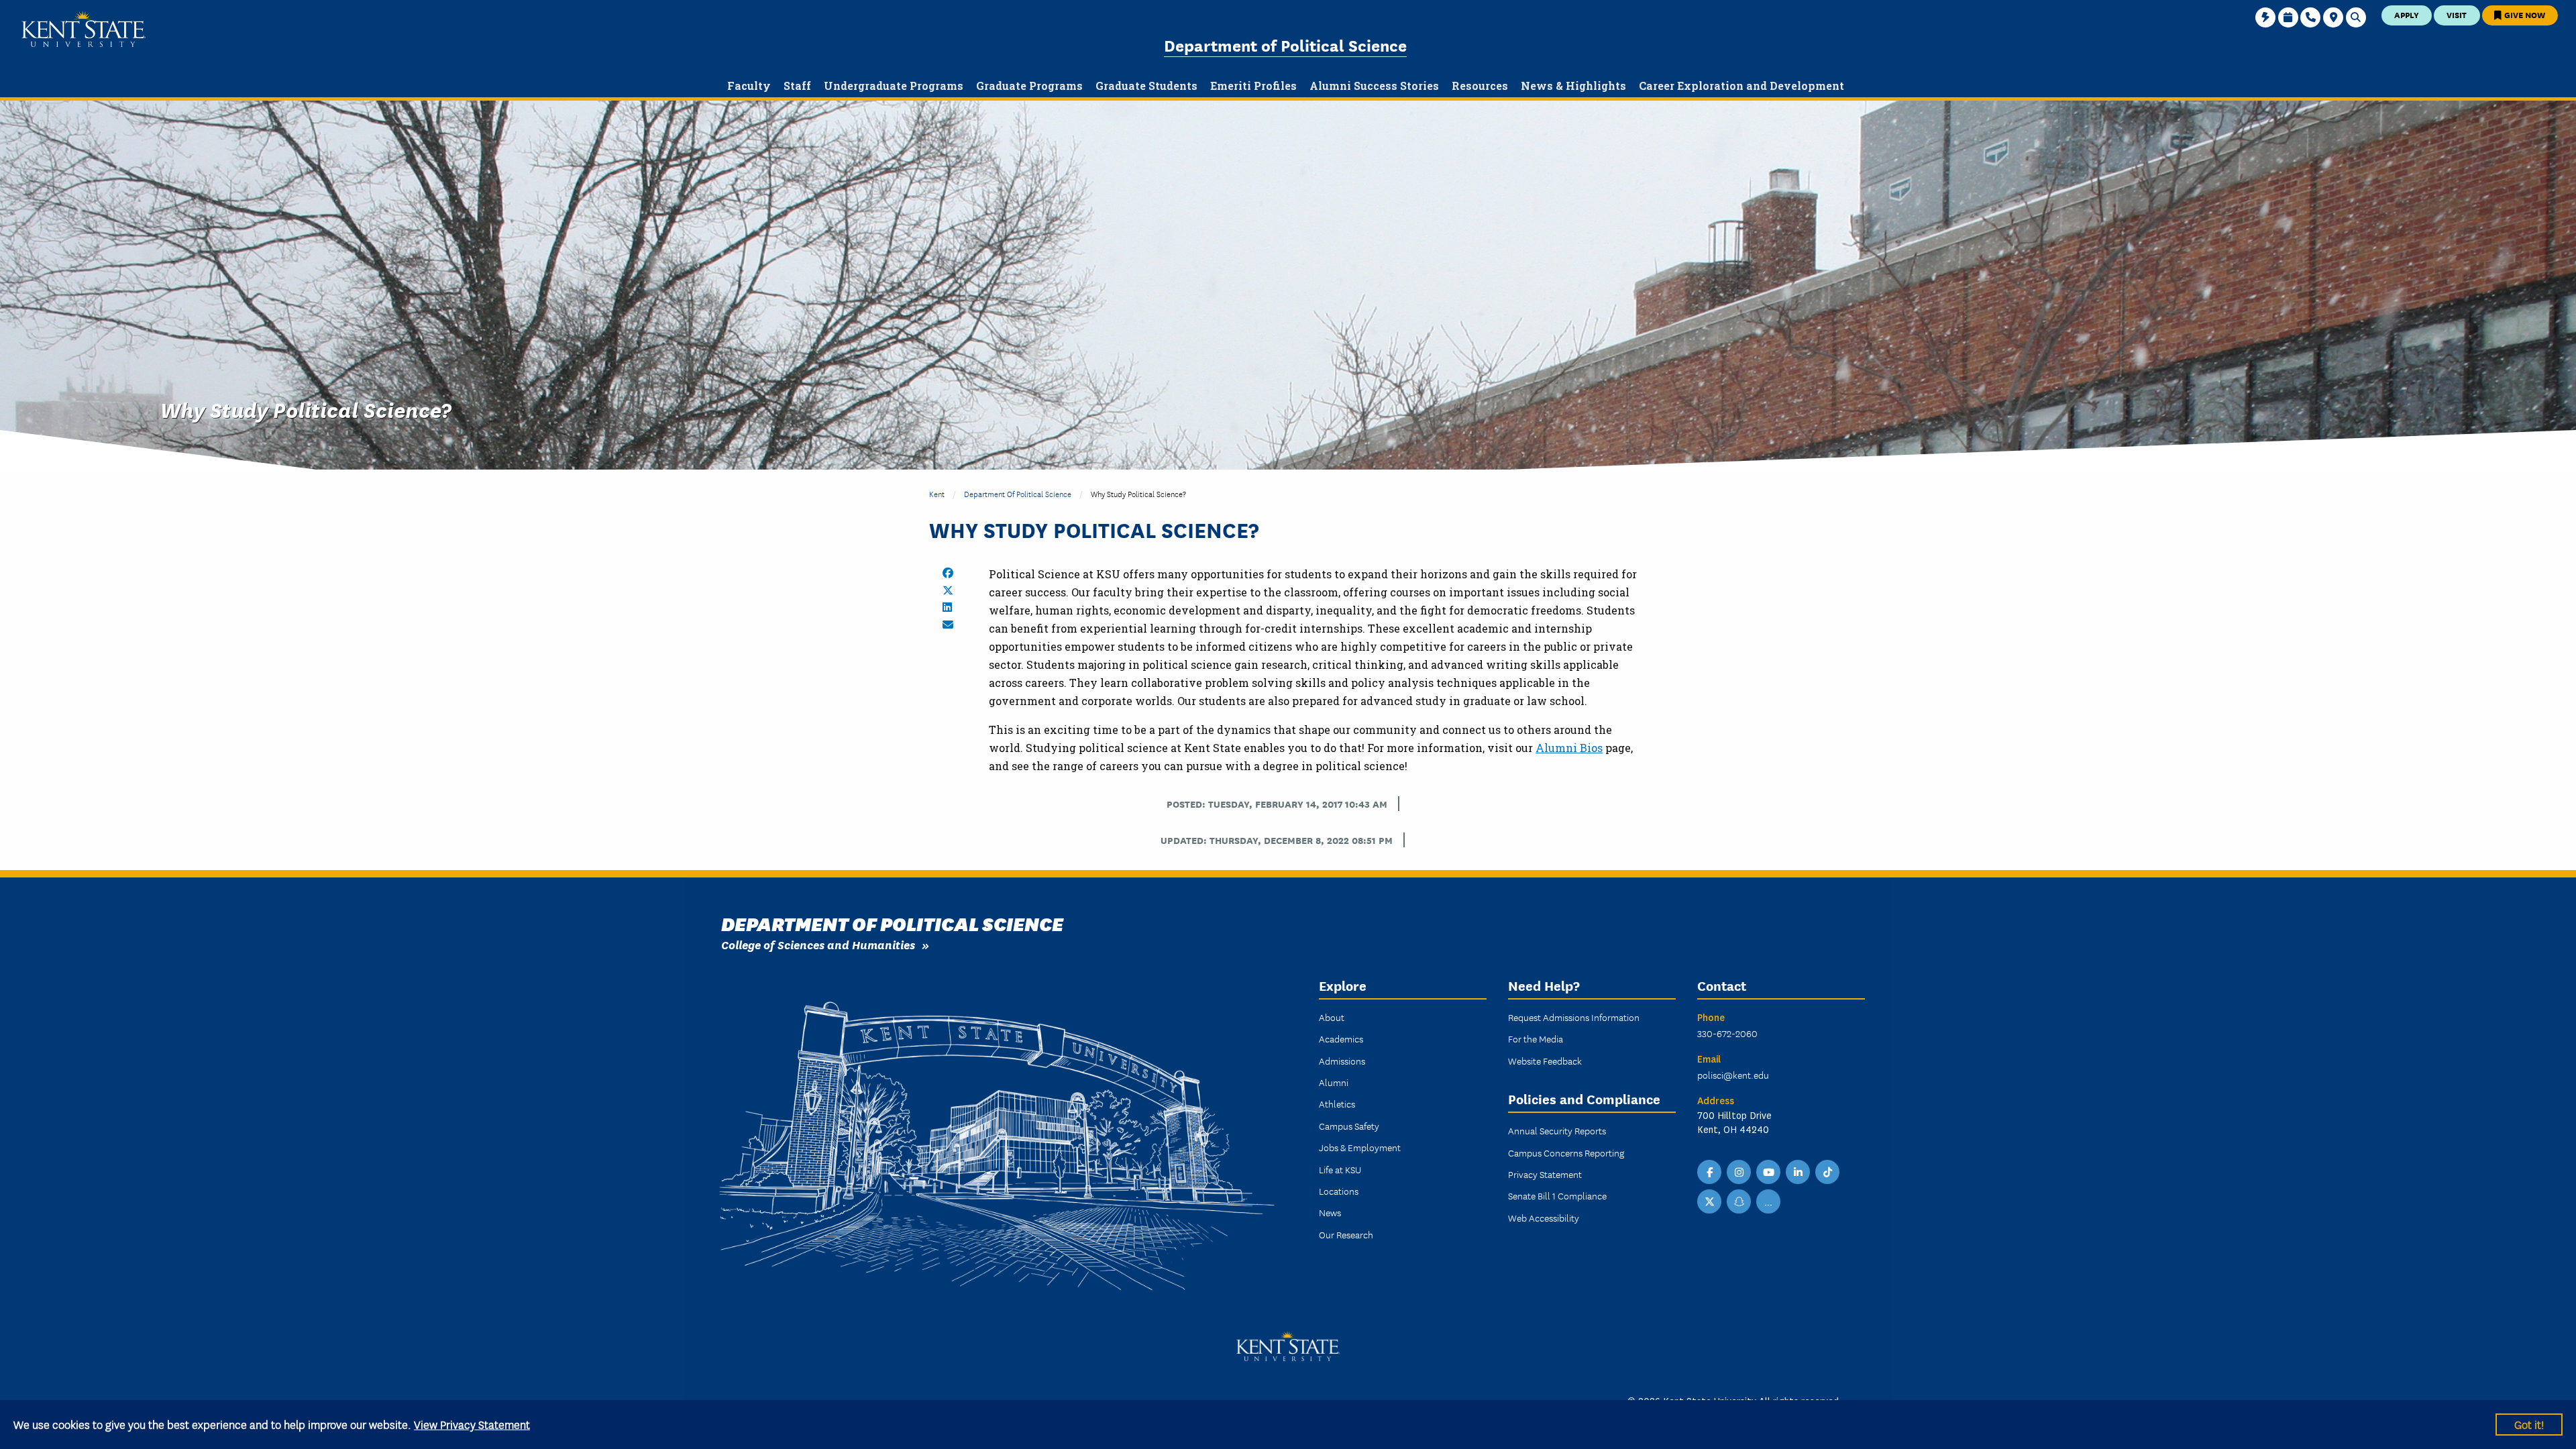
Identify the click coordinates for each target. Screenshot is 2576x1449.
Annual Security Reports (1557, 1130)
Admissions (1342, 1061)
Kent (937, 493)
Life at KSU (1340, 1169)
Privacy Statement (1545, 1174)
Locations (1339, 1191)
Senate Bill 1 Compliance (1557, 1195)
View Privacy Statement (472, 1424)
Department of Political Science (1285, 45)
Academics (1341, 1038)
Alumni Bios (1569, 748)
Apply (2407, 14)
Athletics (1337, 1104)
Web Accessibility (1544, 1218)
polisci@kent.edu (1733, 1075)
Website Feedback (1545, 1061)
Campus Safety (1349, 1126)
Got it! (2529, 1424)
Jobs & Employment (1360, 1147)
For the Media (1536, 1038)
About (1332, 1017)
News (1330, 1212)
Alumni (1334, 1082)
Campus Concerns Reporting (1566, 1152)
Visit (2457, 14)
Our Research (1346, 1234)
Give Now (2524, 14)
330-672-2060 (1727, 1033)
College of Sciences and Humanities (818, 944)
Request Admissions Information (1574, 1017)
